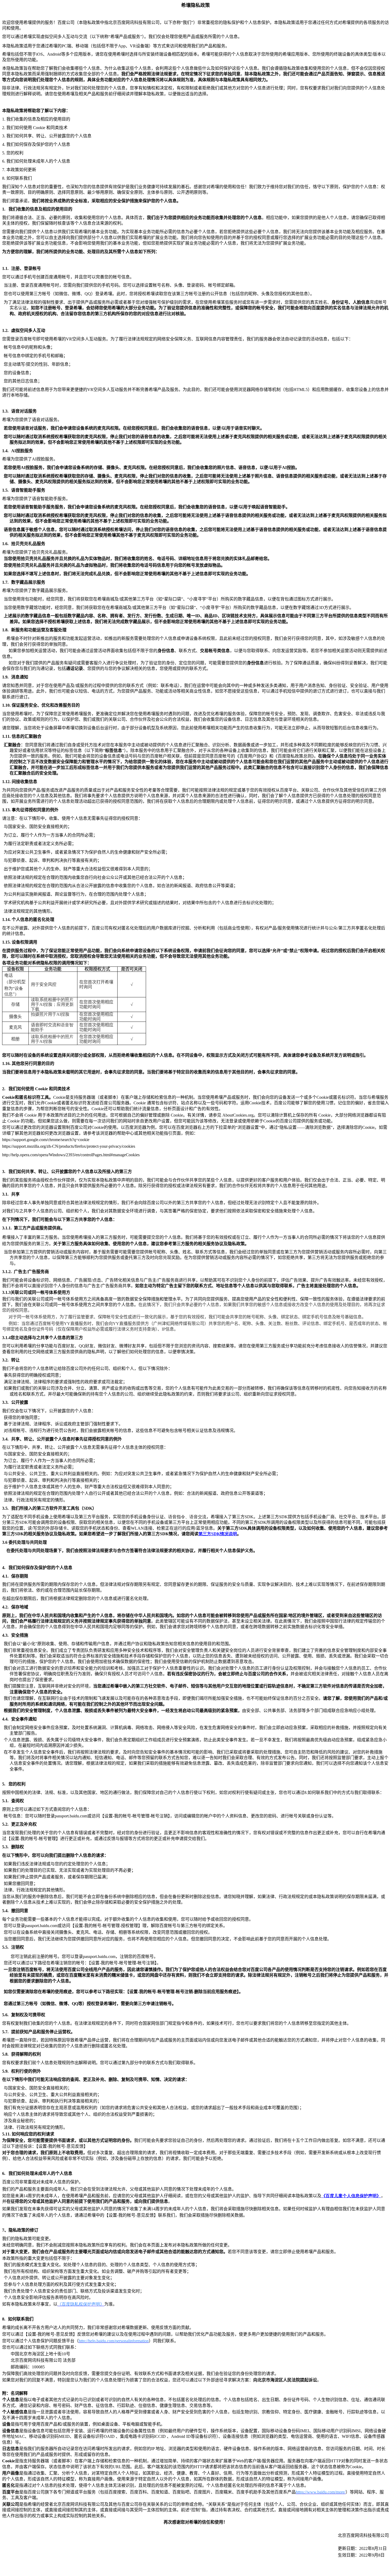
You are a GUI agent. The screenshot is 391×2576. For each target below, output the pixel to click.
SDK (218, 1534)
